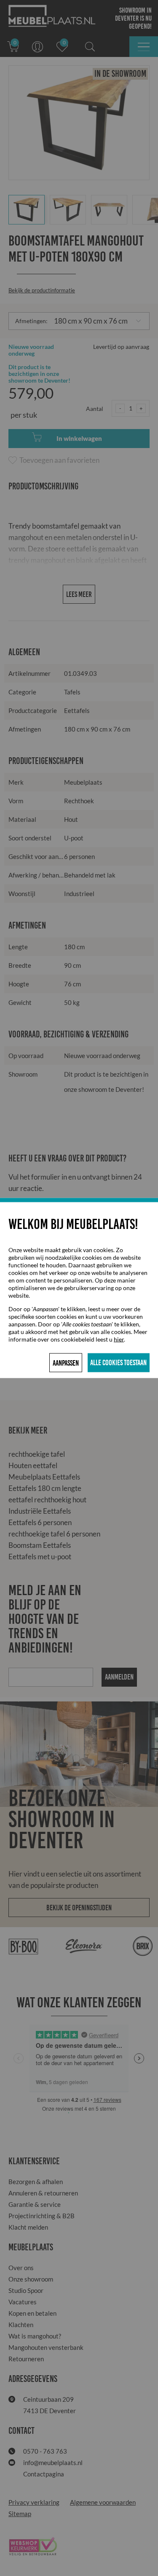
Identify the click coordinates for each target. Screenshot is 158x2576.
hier (119, 1339)
